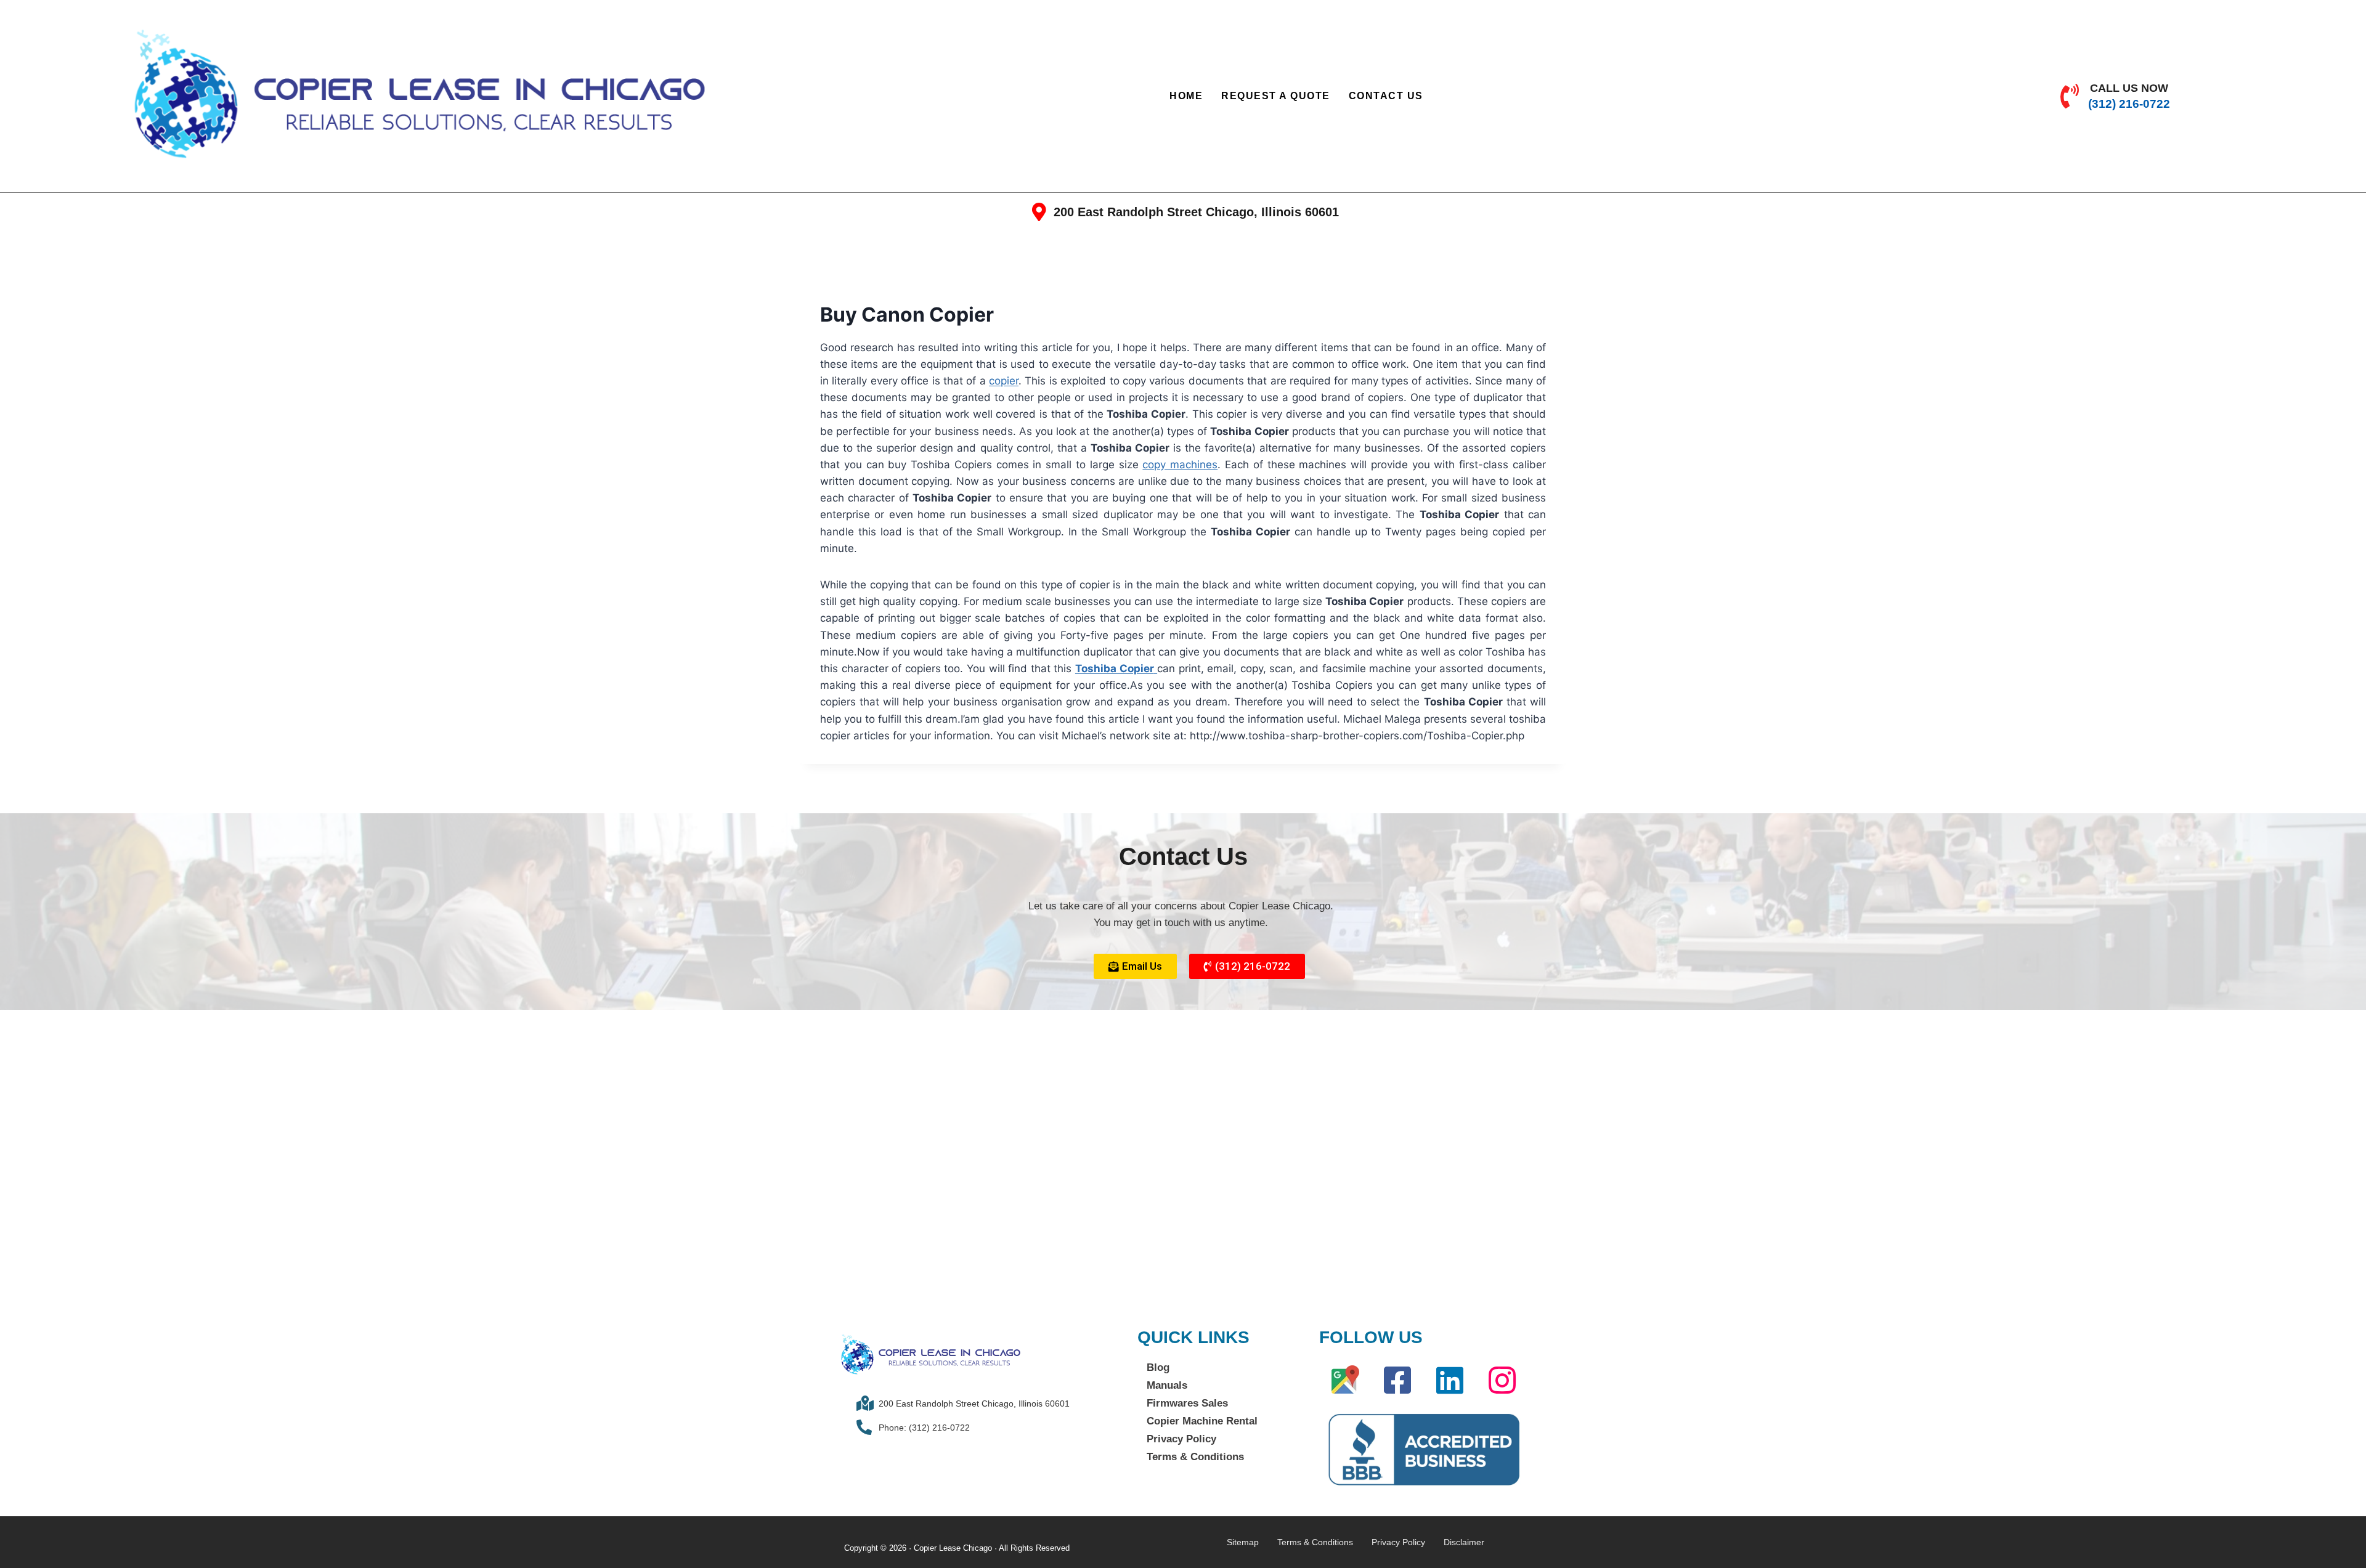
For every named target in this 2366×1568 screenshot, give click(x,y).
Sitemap (1243, 1542)
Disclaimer (1464, 1542)
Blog (1158, 1367)
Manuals (1167, 1385)
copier (1004, 381)
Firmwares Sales (1187, 1403)
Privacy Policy (1181, 1439)
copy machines (1180, 465)
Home (1186, 96)
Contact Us (1386, 96)
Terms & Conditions (1195, 1457)
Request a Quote (1276, 96)
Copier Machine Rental (1202, 1421)
